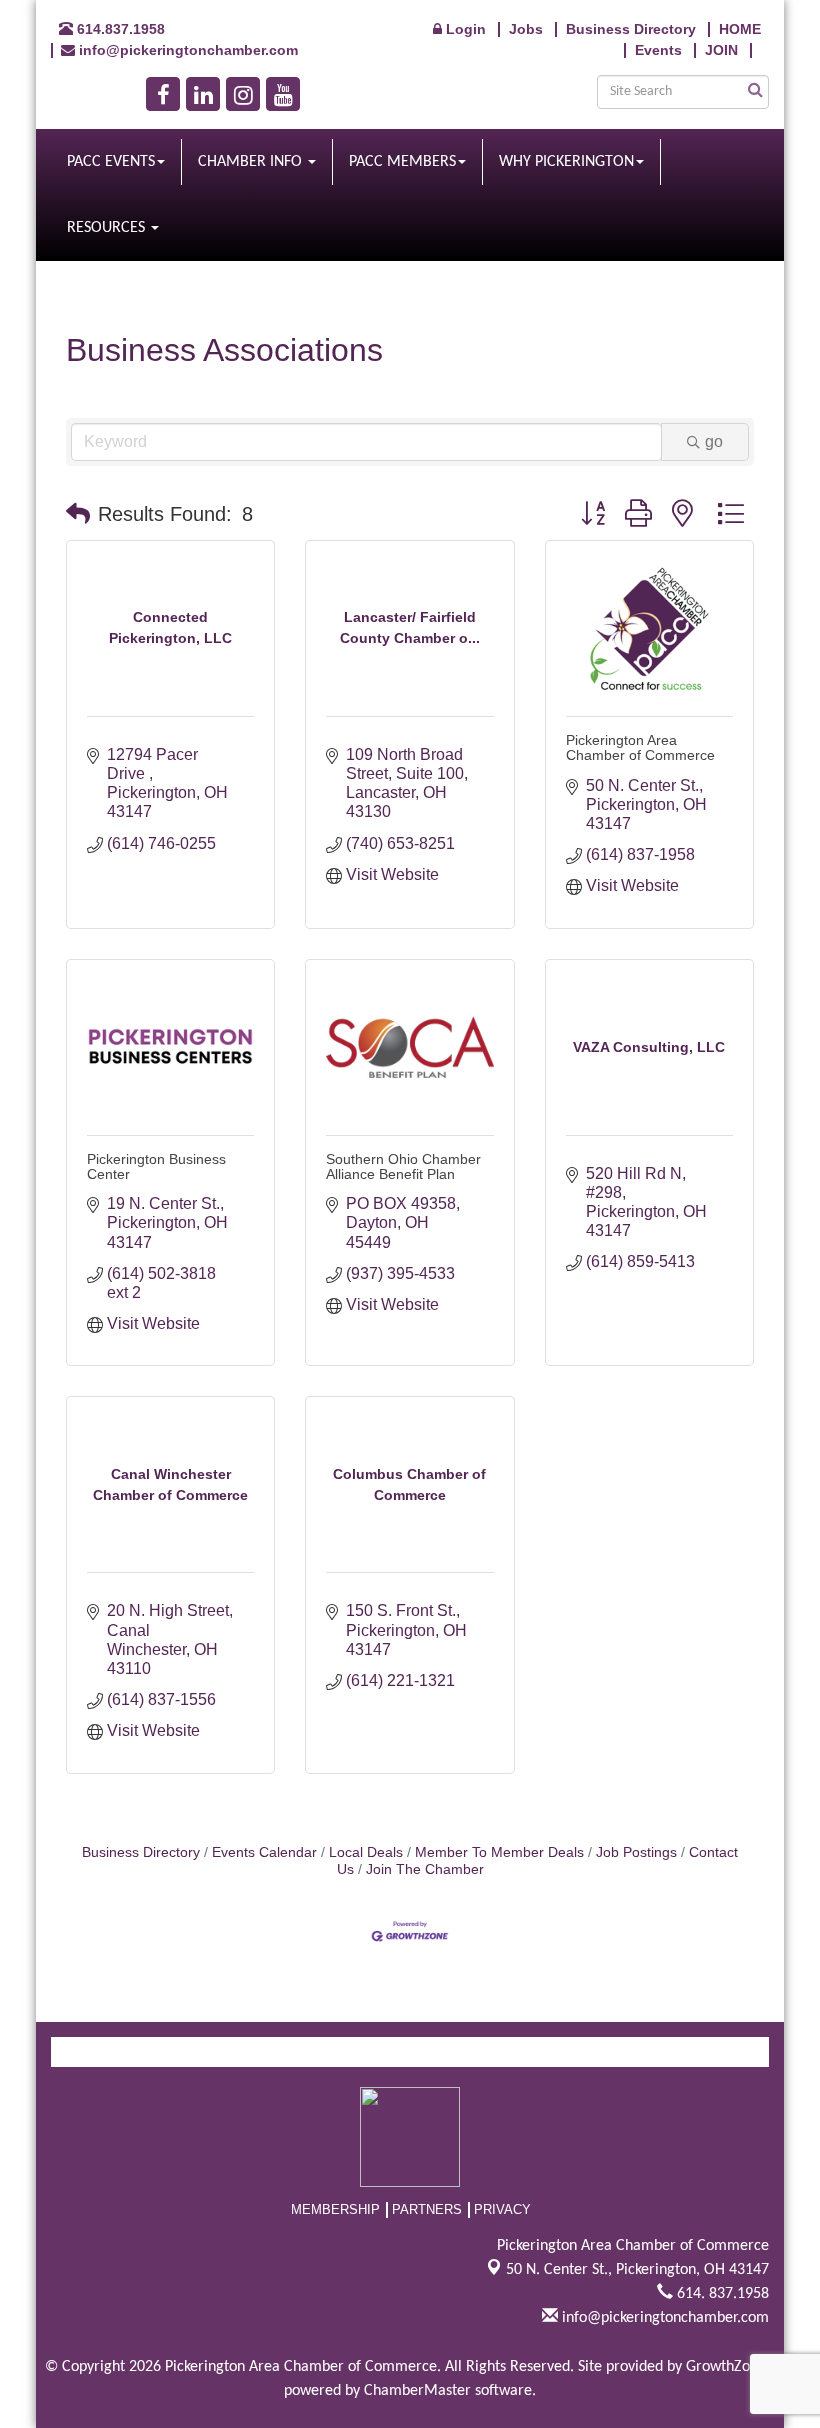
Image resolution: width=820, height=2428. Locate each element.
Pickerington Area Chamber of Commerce (640, 747)
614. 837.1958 (721, 2294)
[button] (78, 514)
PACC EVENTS (111, 162)
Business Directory (141, 1852)
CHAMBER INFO (252, 162)
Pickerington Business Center (156, 1166)
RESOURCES (108, 228)
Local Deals (366, 1852)
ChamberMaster (417, 2391)
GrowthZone (726, 2367)
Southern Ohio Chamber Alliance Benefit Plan (403, 1166)
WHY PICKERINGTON (566, 162)
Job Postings (636, 1852)
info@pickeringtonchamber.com (663, 2318)
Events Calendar (264, 1852)
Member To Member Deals (499, 1852)
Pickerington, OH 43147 (637, 2270)
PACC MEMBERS (402, 162)
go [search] (714, 441)
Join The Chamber (425, 1869)
